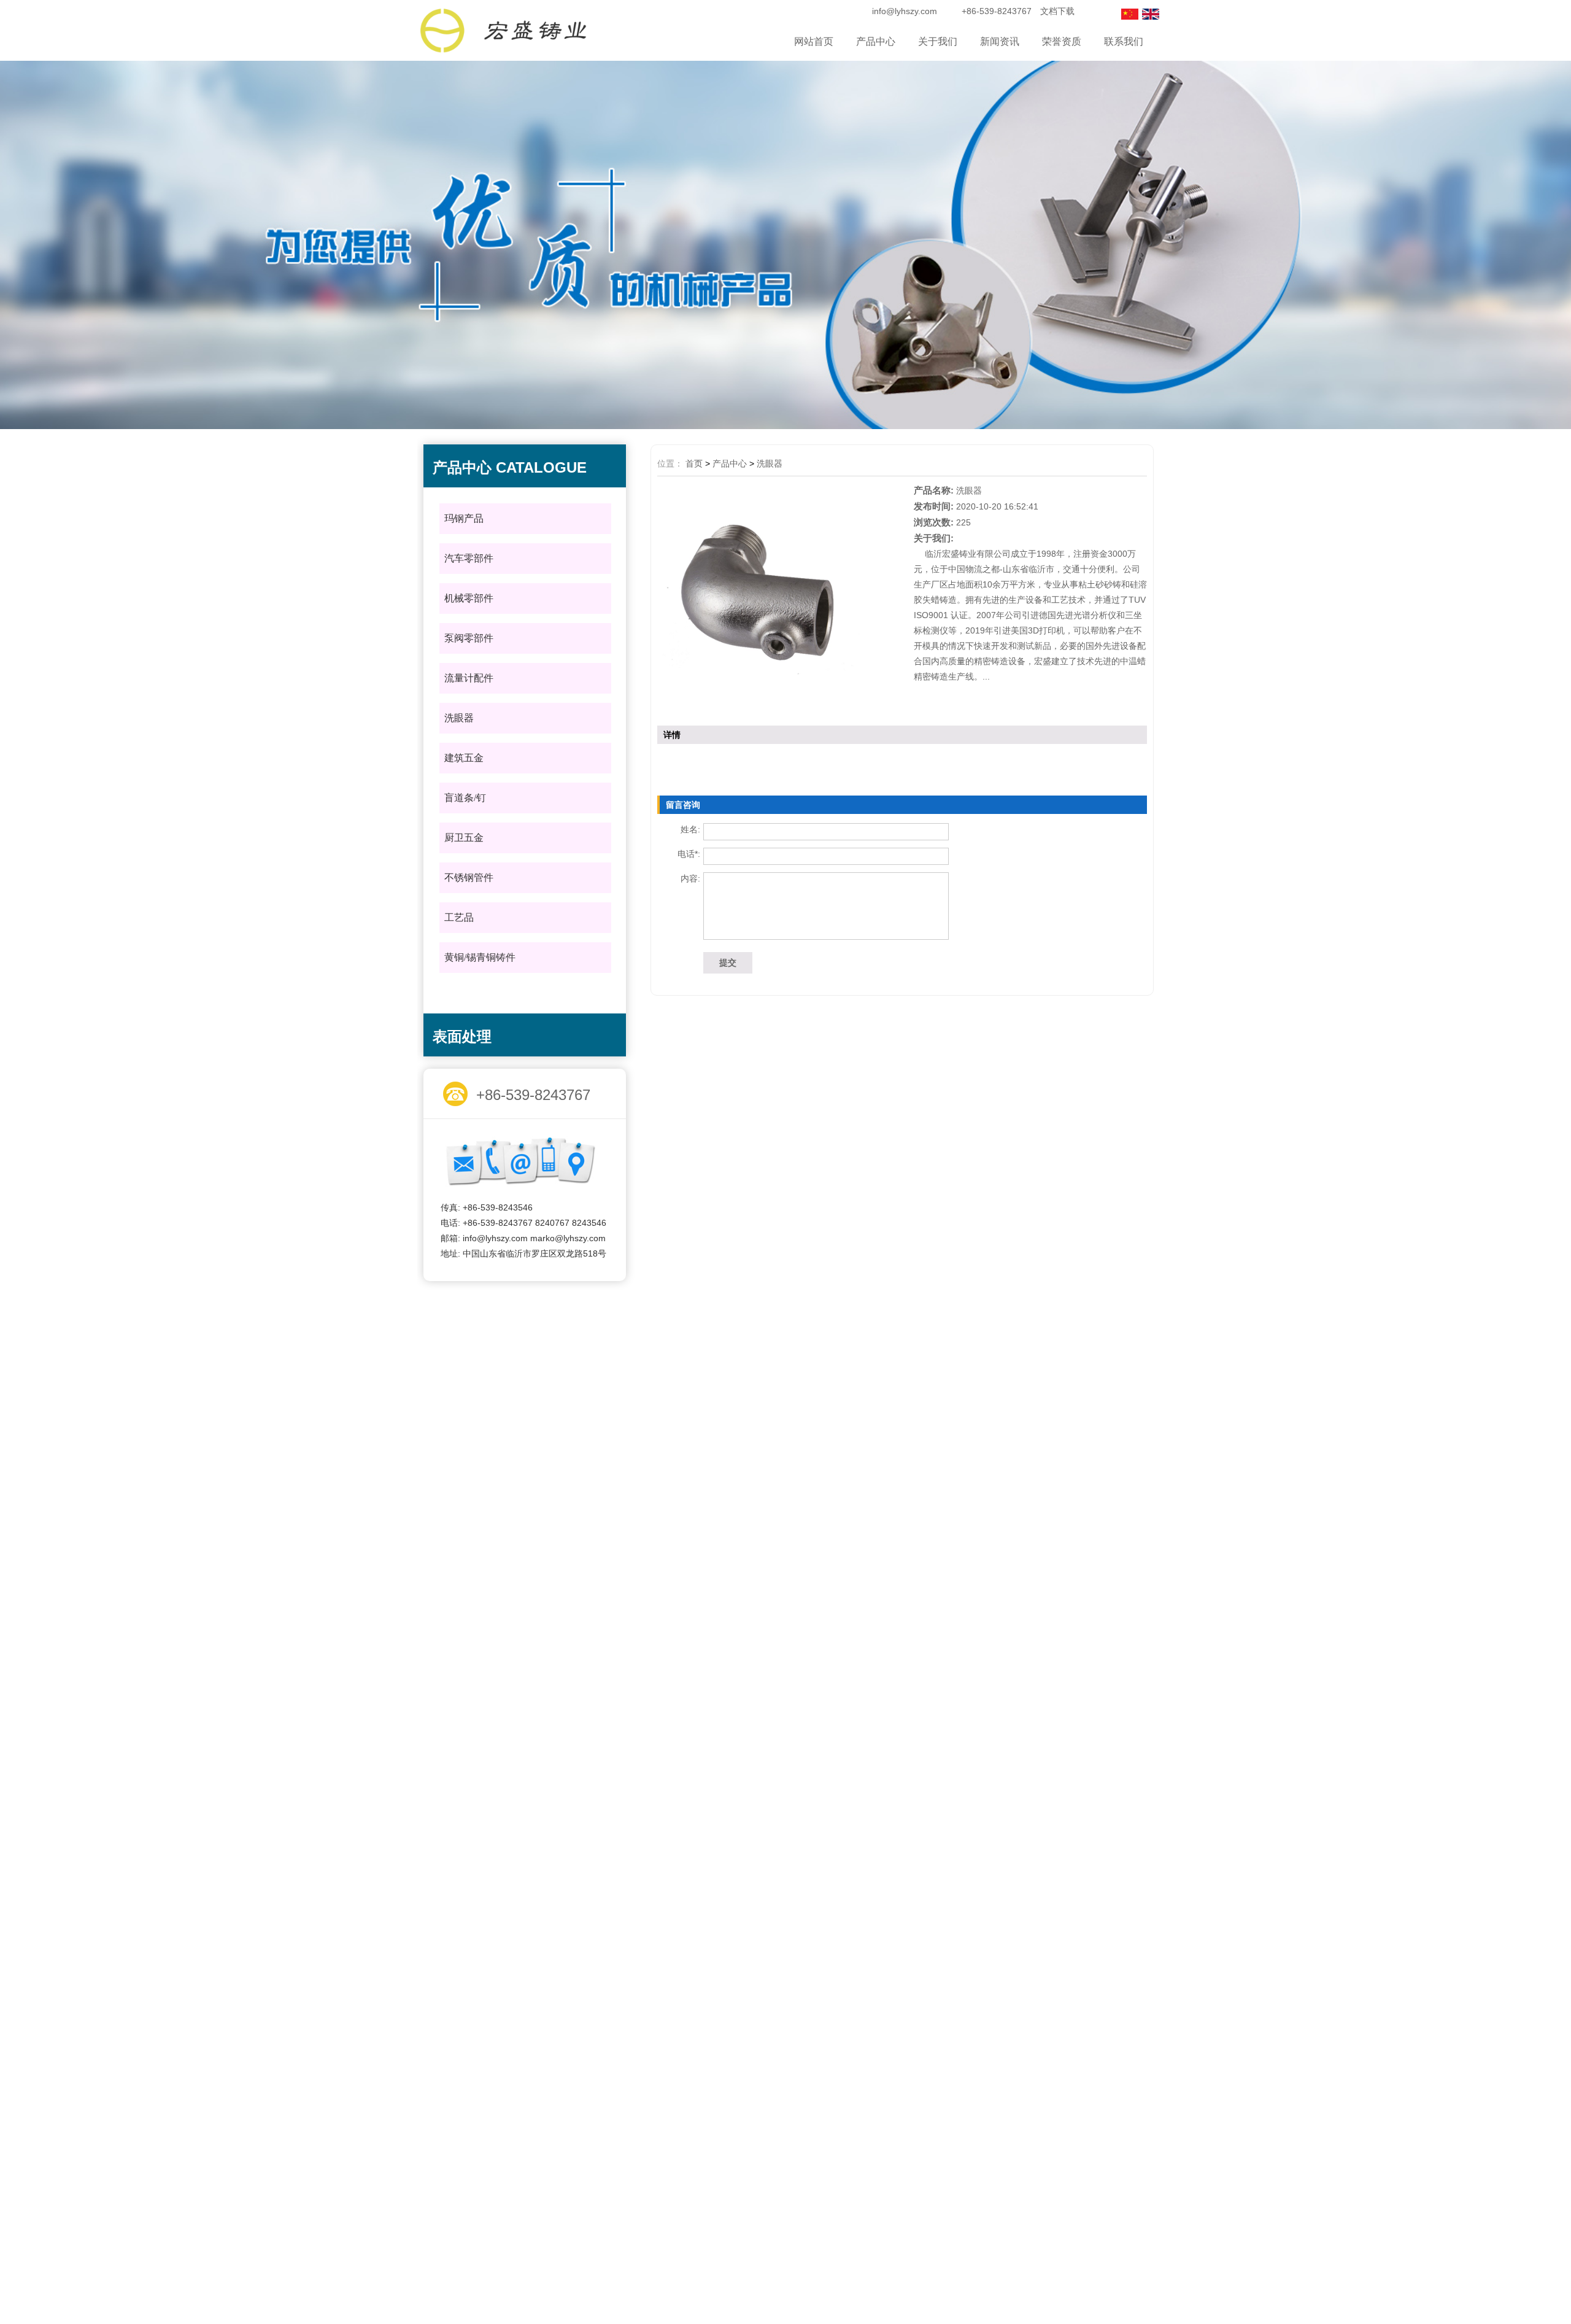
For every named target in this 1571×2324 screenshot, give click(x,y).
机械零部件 (469, 598)
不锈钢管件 (469, 877)
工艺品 (459, 917)
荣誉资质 (1062, 41)
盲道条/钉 (465, 798)
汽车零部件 (469, 558)
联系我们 (1124, 41)
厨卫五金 (464, 838)
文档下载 (1057, 11)
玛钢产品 (464, 518)
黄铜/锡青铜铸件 (480, 957)
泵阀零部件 (469, 638)
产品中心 (876, 41)
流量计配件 (469, 678)
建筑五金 (464, 758)
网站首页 (814, 41)
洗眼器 (459, 718)
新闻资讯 (1000, 41)
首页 (694, 463)
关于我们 (938, 41)
